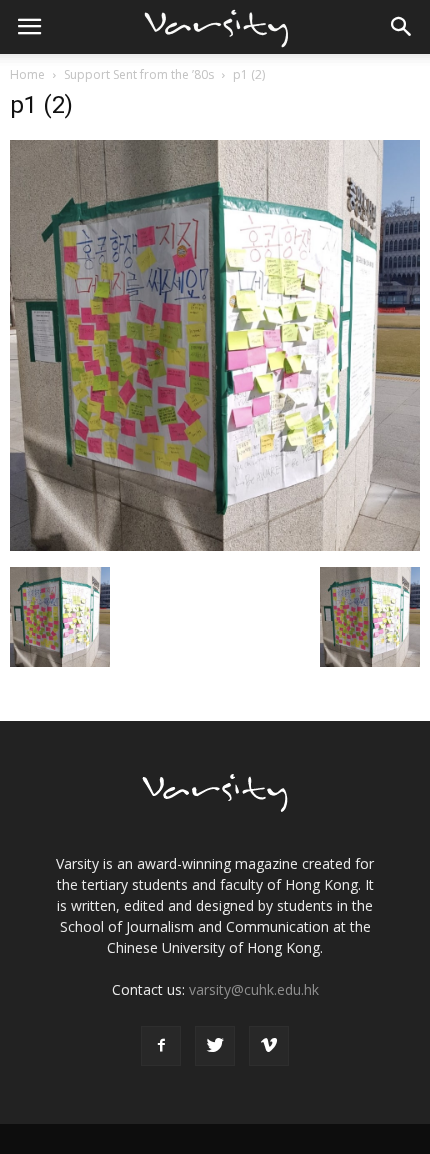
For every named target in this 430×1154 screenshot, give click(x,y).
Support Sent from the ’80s (139, 74)
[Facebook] (161, 1046)
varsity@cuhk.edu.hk (254, 989)
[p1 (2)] (215, 546)
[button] (402, 27)
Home (27, 74)
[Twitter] (215, 1046)
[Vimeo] (269, 1046)
